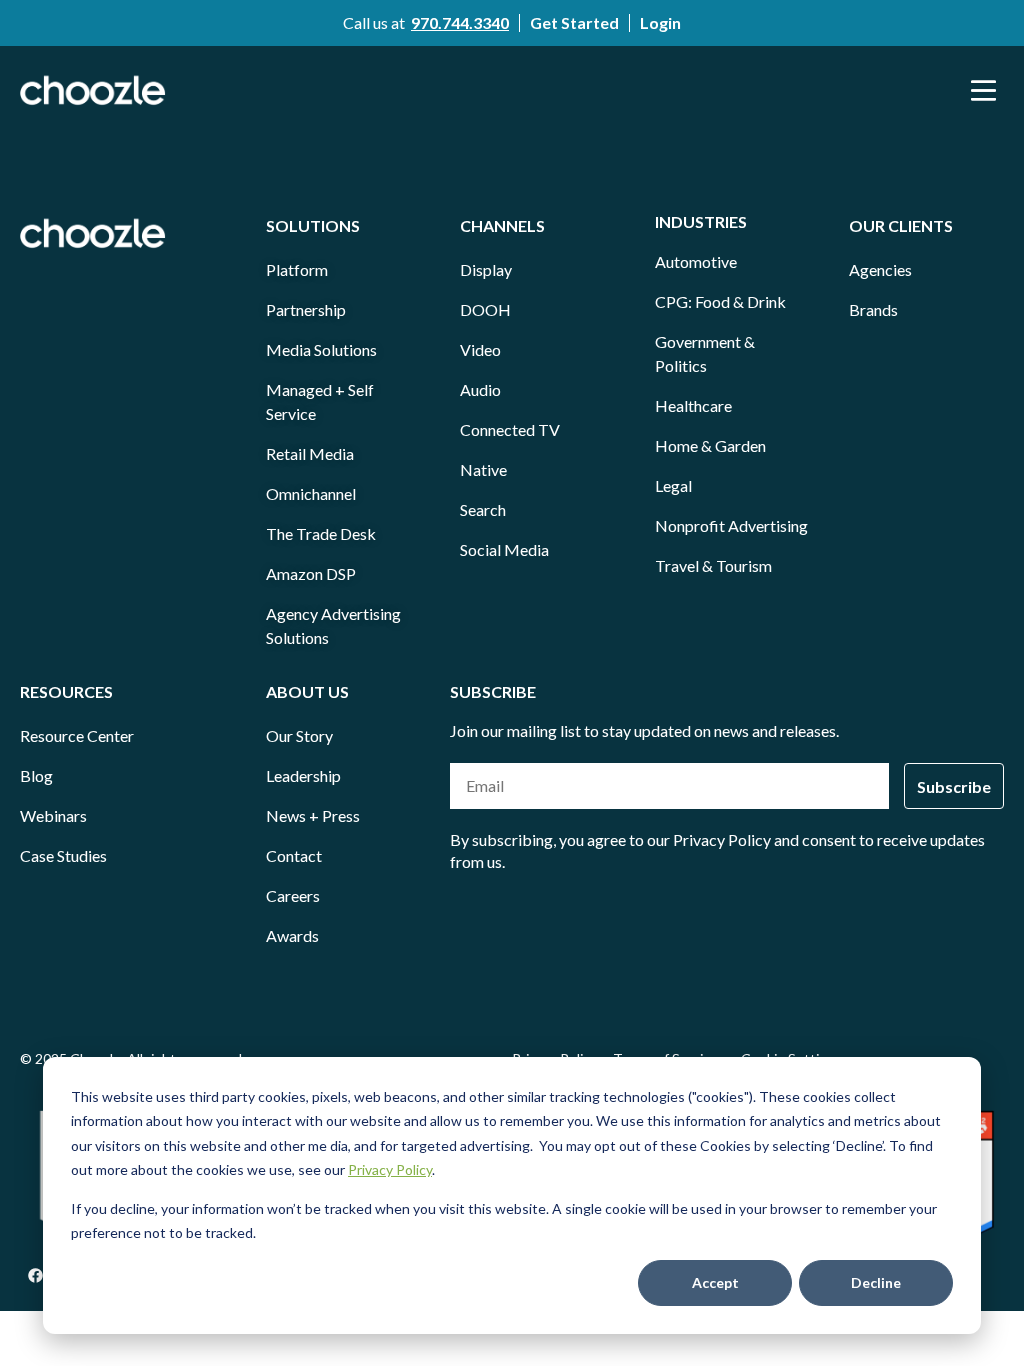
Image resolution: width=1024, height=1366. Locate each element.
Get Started (574, 22)
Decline (876, 1282)
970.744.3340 (460, 22)
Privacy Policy (390, 1169)
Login (660, 22)
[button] (984, 90)
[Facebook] (35, 1276)
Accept (715, 1282)
